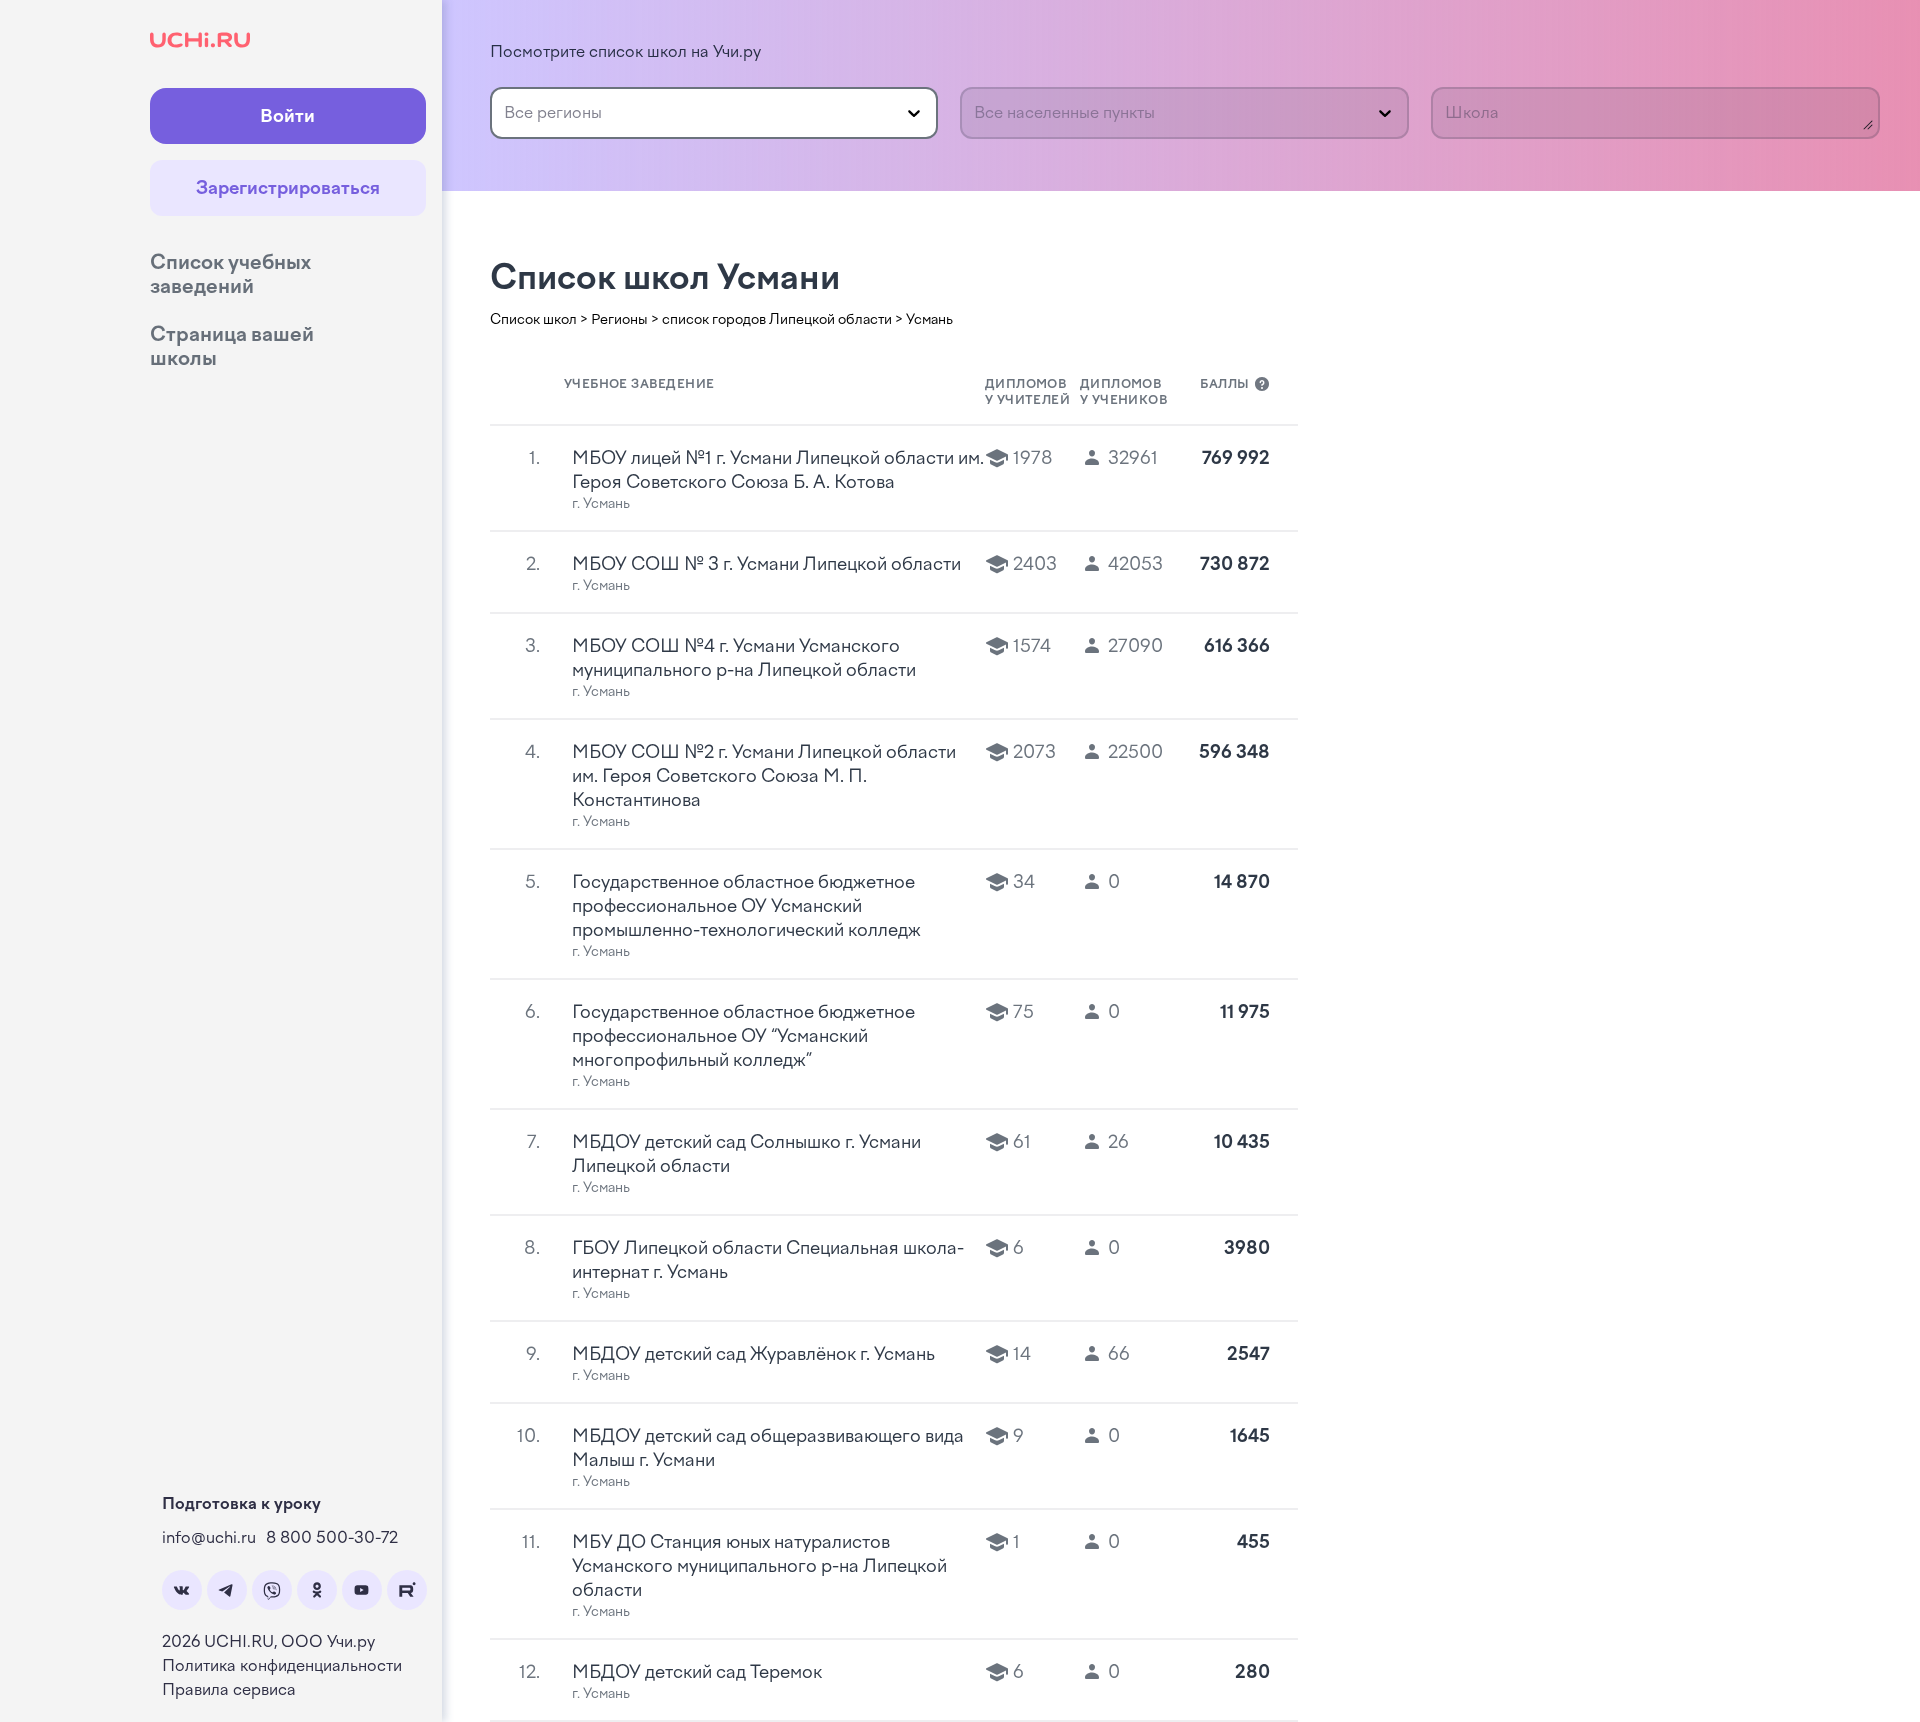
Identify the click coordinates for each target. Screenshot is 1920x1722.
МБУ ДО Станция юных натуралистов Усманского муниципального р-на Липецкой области (759, 1566)
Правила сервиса (229, 1689)
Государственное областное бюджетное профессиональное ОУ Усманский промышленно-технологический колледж (746, 906)
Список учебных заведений (230, 274)
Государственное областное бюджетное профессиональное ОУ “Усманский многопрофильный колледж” (743, 1036)
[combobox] (506, 113)
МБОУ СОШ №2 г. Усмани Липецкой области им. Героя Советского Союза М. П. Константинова (764, 776)
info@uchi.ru (209, 1537)
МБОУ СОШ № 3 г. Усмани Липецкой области (766, 564)
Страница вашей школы (232, 346)
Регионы (619, 319)
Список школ (533, 319)
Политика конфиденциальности (282, 1665)
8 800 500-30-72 (332, 1537)
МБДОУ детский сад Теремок (697, 1672)
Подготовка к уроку (241, 1503)
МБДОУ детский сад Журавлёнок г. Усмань (753, 1354)
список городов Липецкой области (777, 319)
